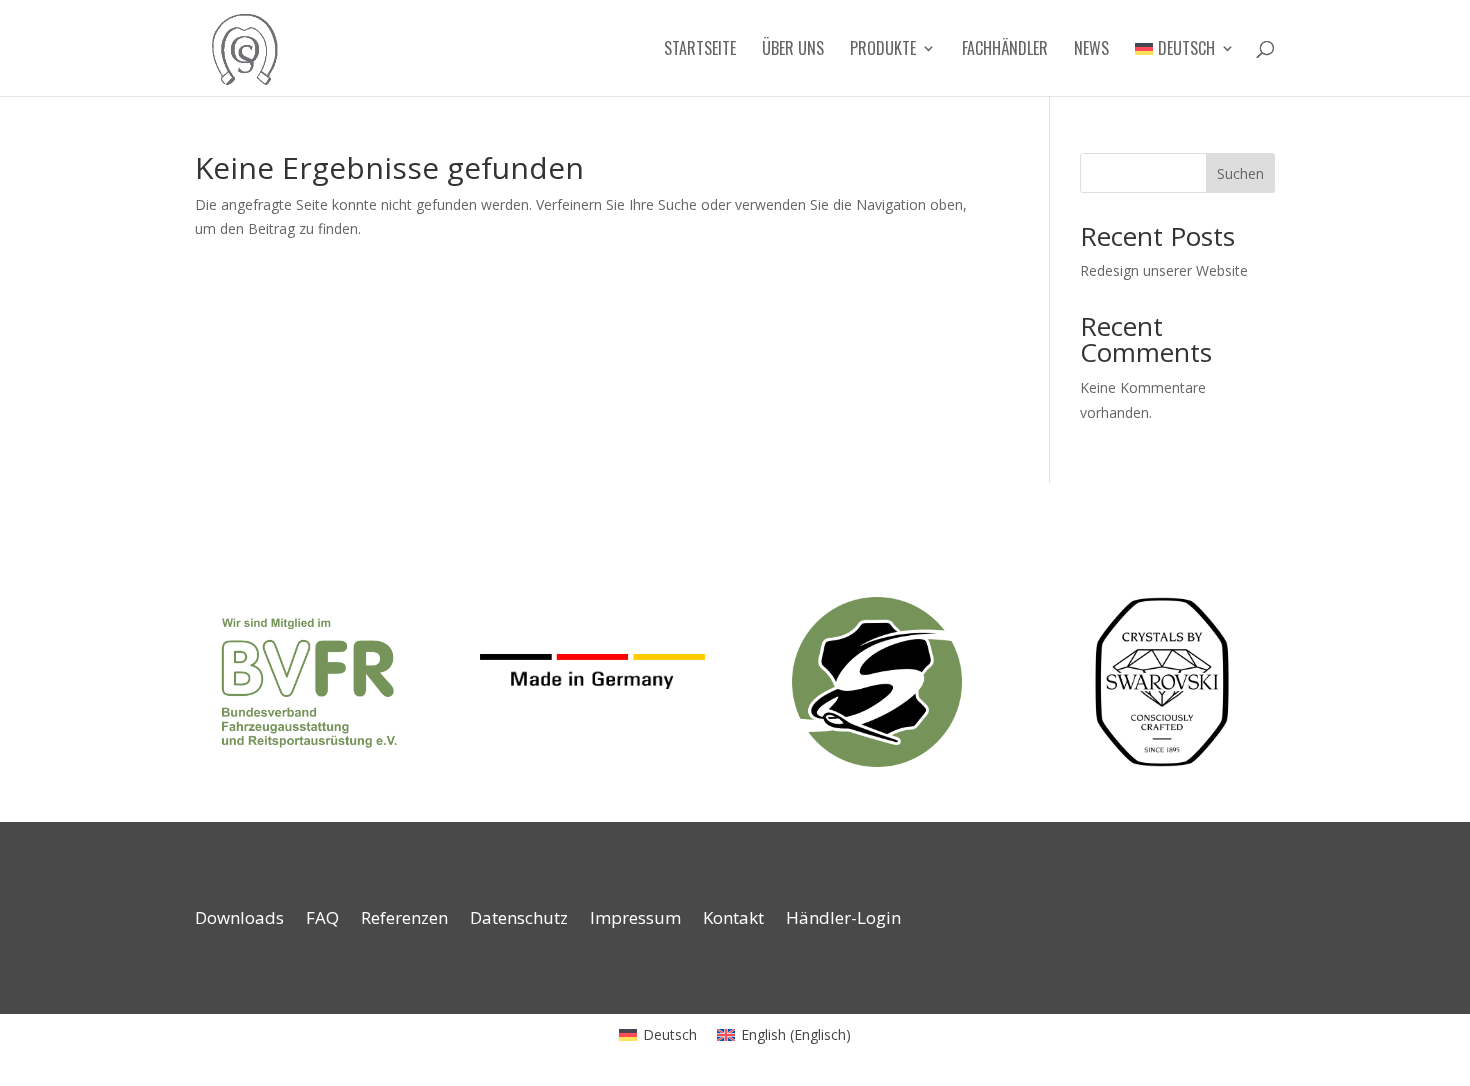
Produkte (883, 50)
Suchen (1240, 173)
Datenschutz (519, 920)
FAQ (322, 920)
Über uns (793, 50)
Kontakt (733, 920)
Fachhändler (1005, 50)
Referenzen (404, 920)
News (1091, 50)
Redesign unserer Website (1164, 270)
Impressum (635, 920)
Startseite (700, 50)
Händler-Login (843, 920)
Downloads (239, 920)
